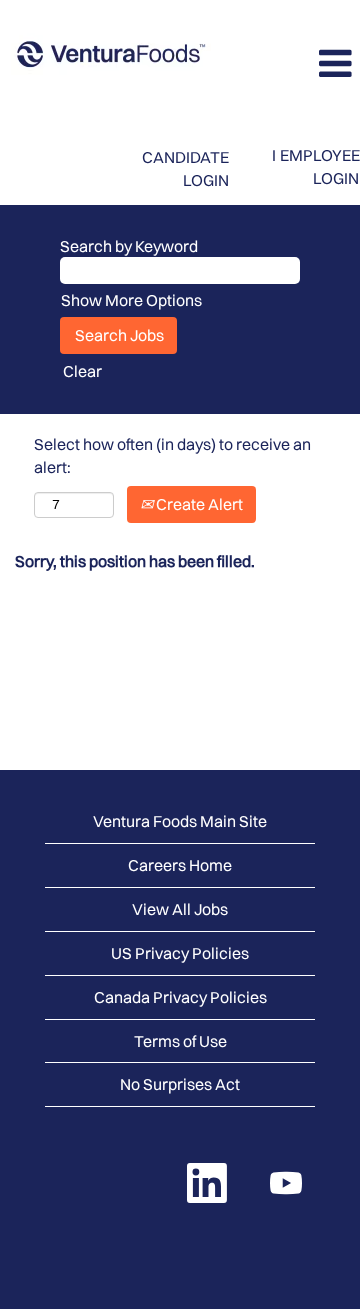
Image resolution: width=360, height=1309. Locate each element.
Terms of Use (180, 1041)
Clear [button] (82, 371)
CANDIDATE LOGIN (185, 168)
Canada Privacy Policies (180, 997)
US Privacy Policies (180, 953)
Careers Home (180, 865)
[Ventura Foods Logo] (111, 56)
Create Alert (198, 504)
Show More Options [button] (131, 300)
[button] (300, 63)
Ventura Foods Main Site (180, 821)
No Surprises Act (180, 1084)
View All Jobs (180, 909)
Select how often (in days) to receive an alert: (172, 455)
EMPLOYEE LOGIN (320, 166)
